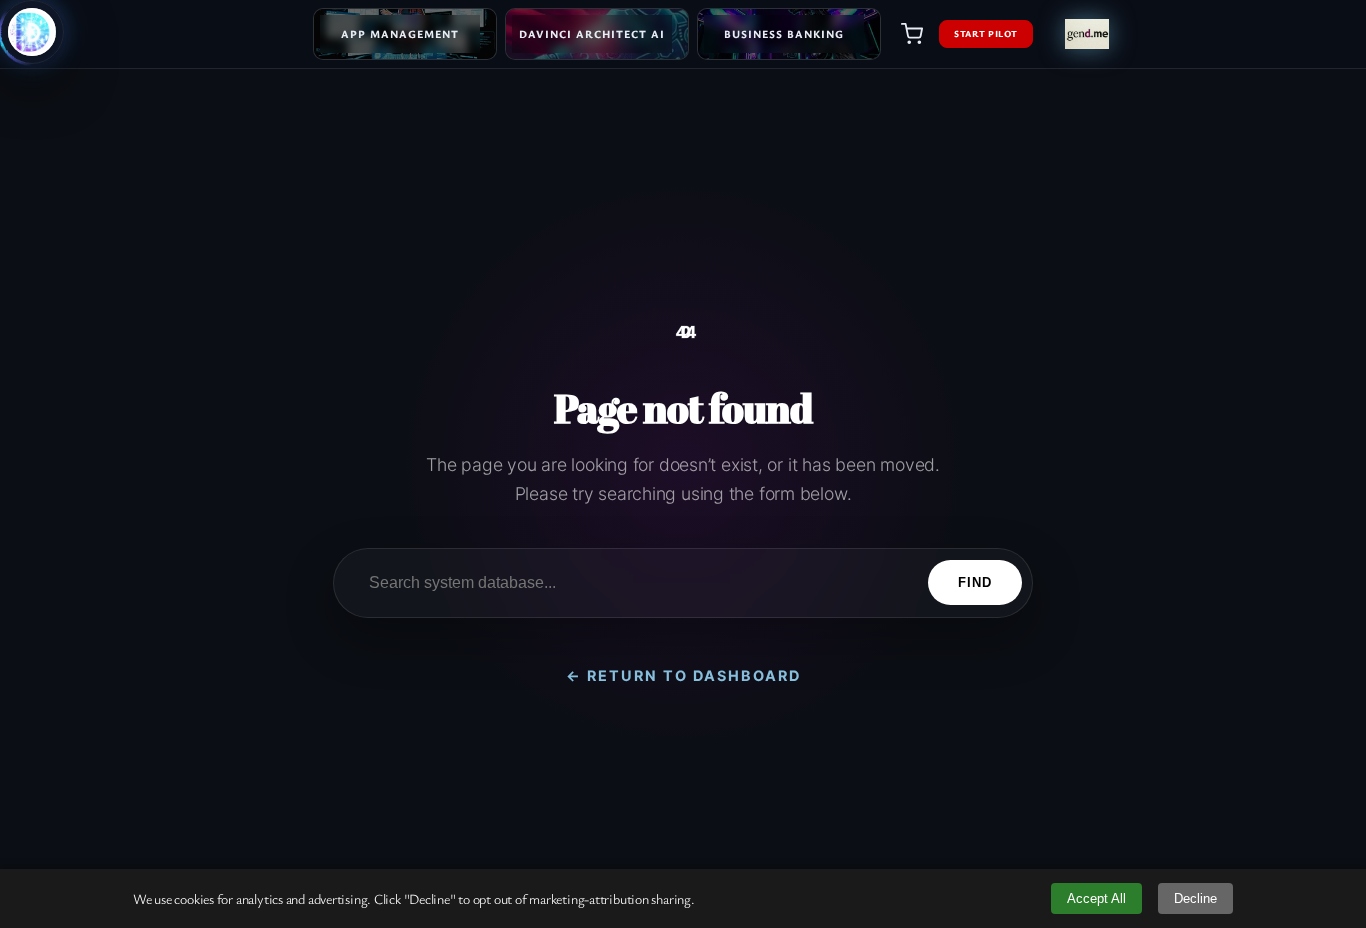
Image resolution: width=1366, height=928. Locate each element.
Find (975, 582)
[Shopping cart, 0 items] (912, 34)
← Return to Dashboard (683, 675)
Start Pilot (986, 33)
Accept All (1096, 898)
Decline (1195, 898)
